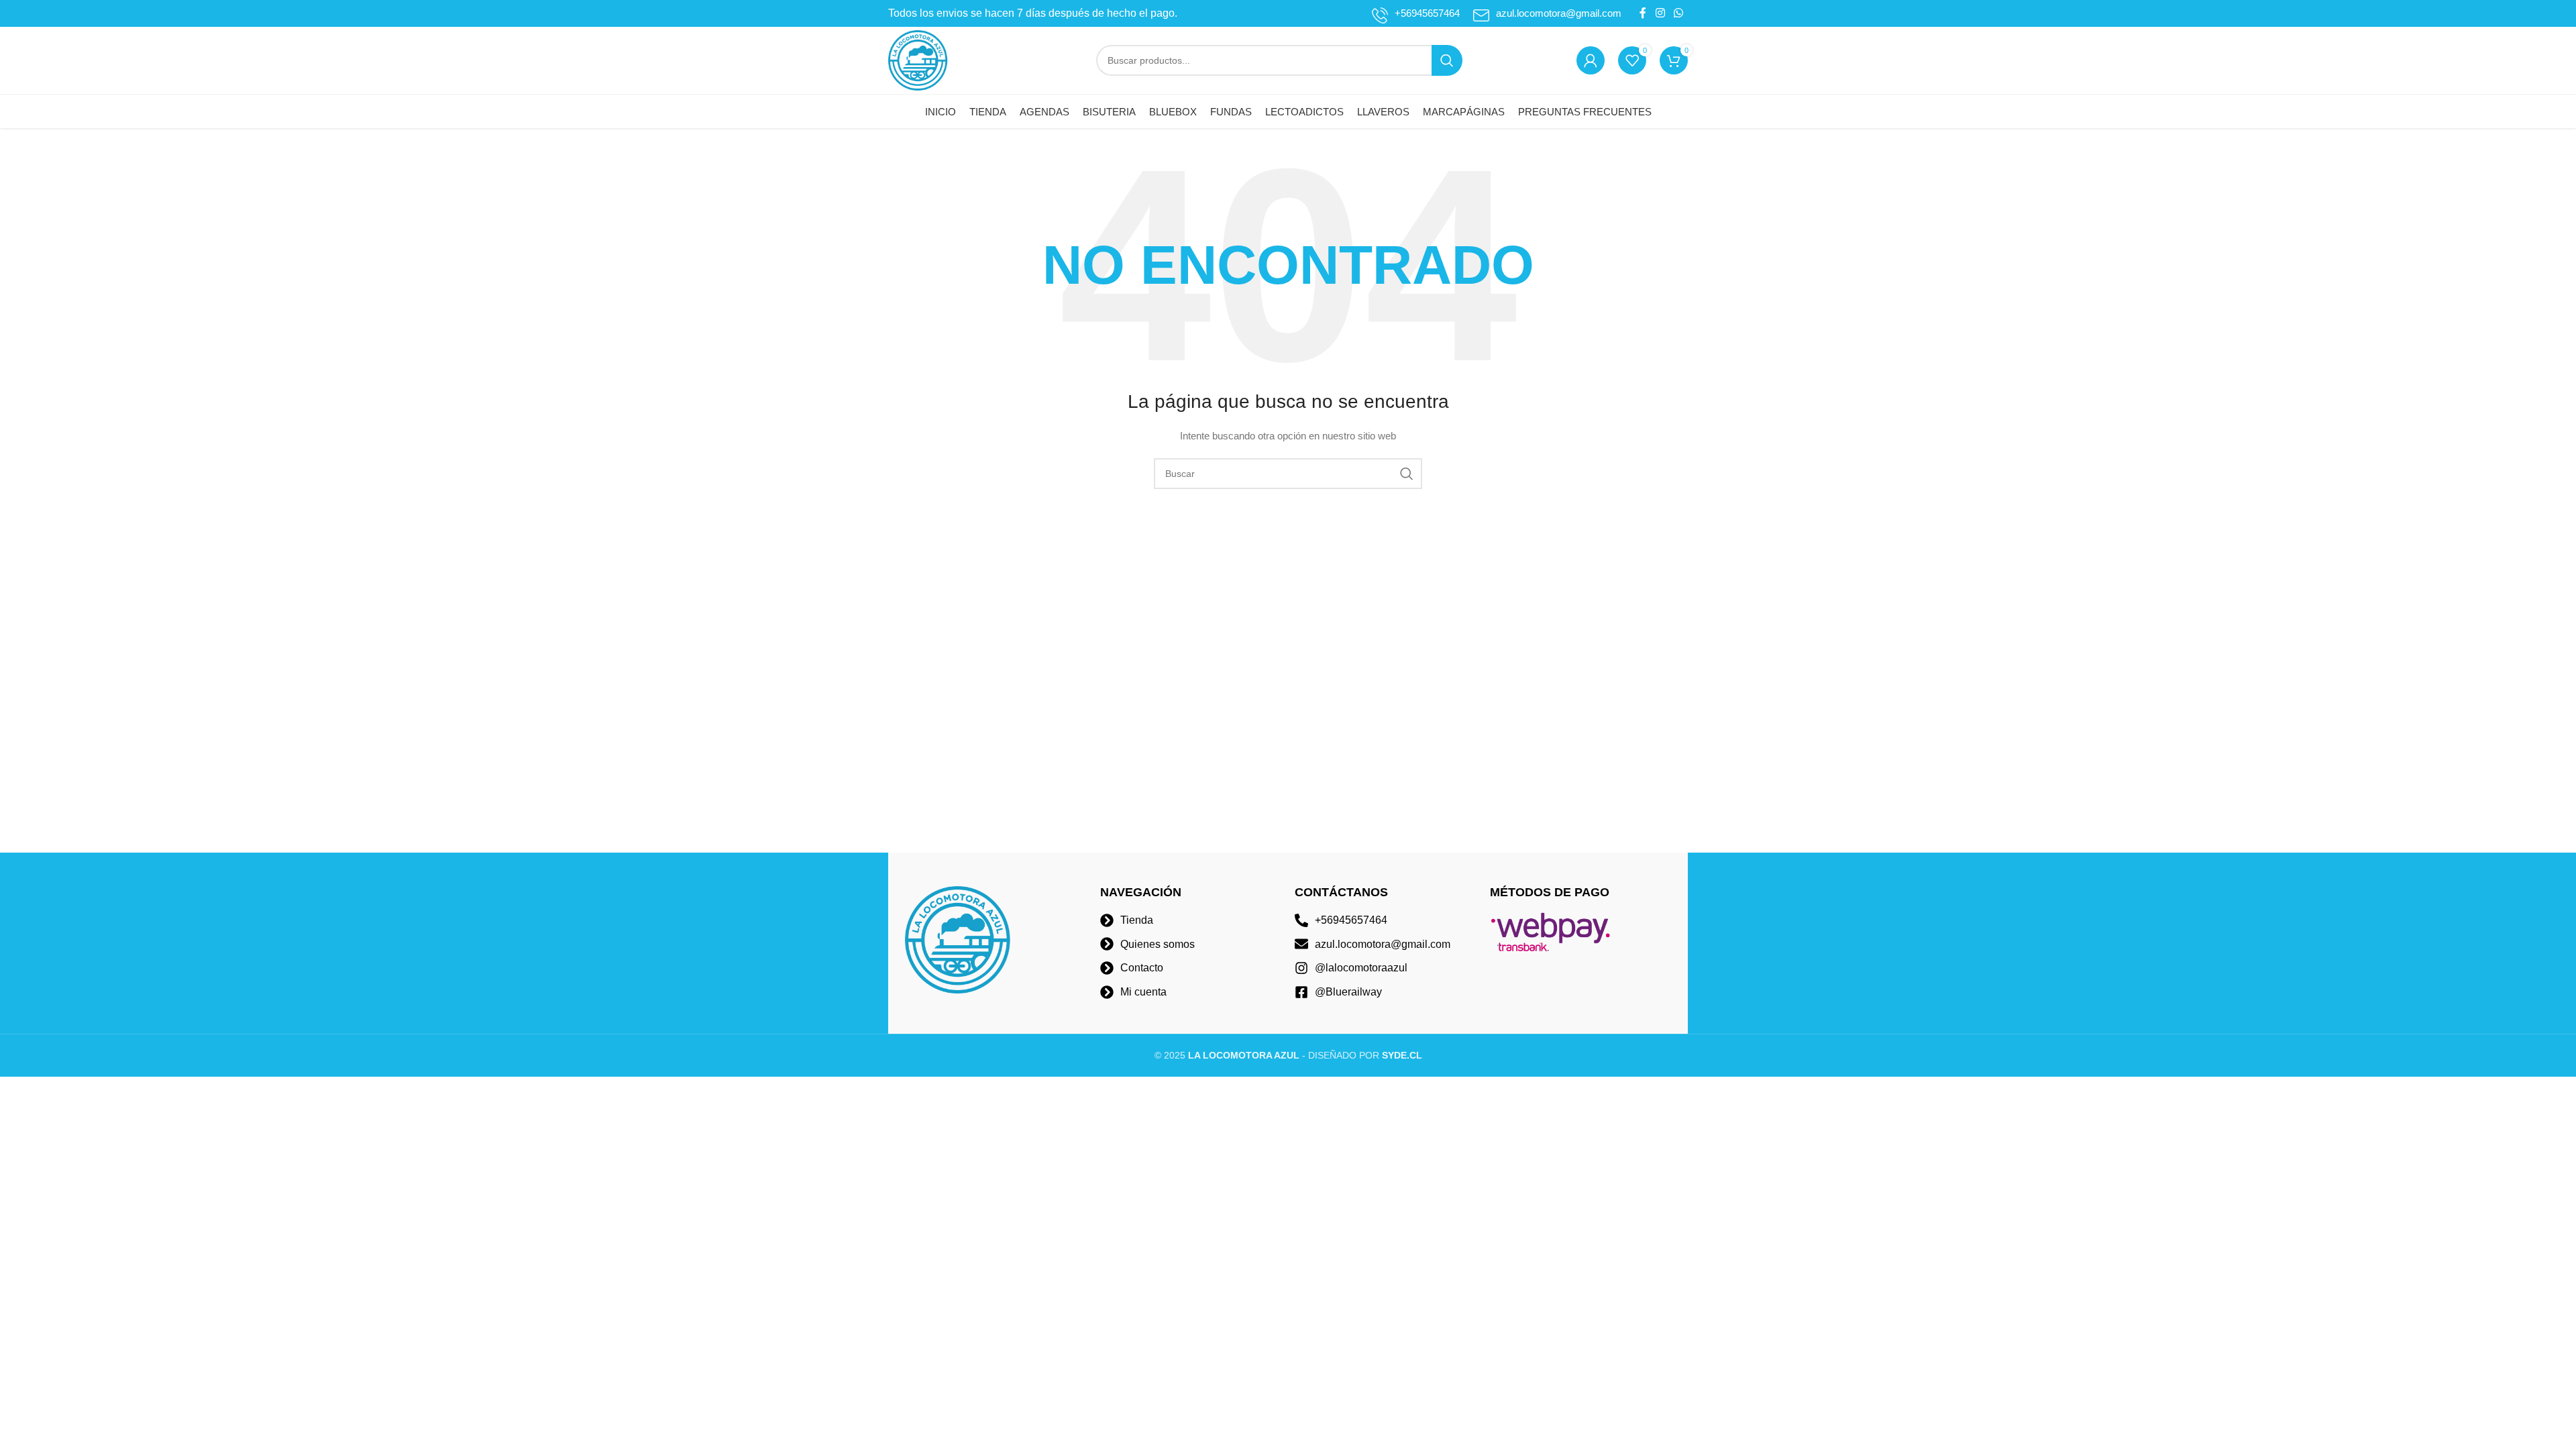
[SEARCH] (1447, 60)
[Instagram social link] (1660, 13)
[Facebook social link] (1643, 13)
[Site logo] (918, 60)
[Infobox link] (1416, 13)
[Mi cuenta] (1591, 60)
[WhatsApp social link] (1679, 13)
